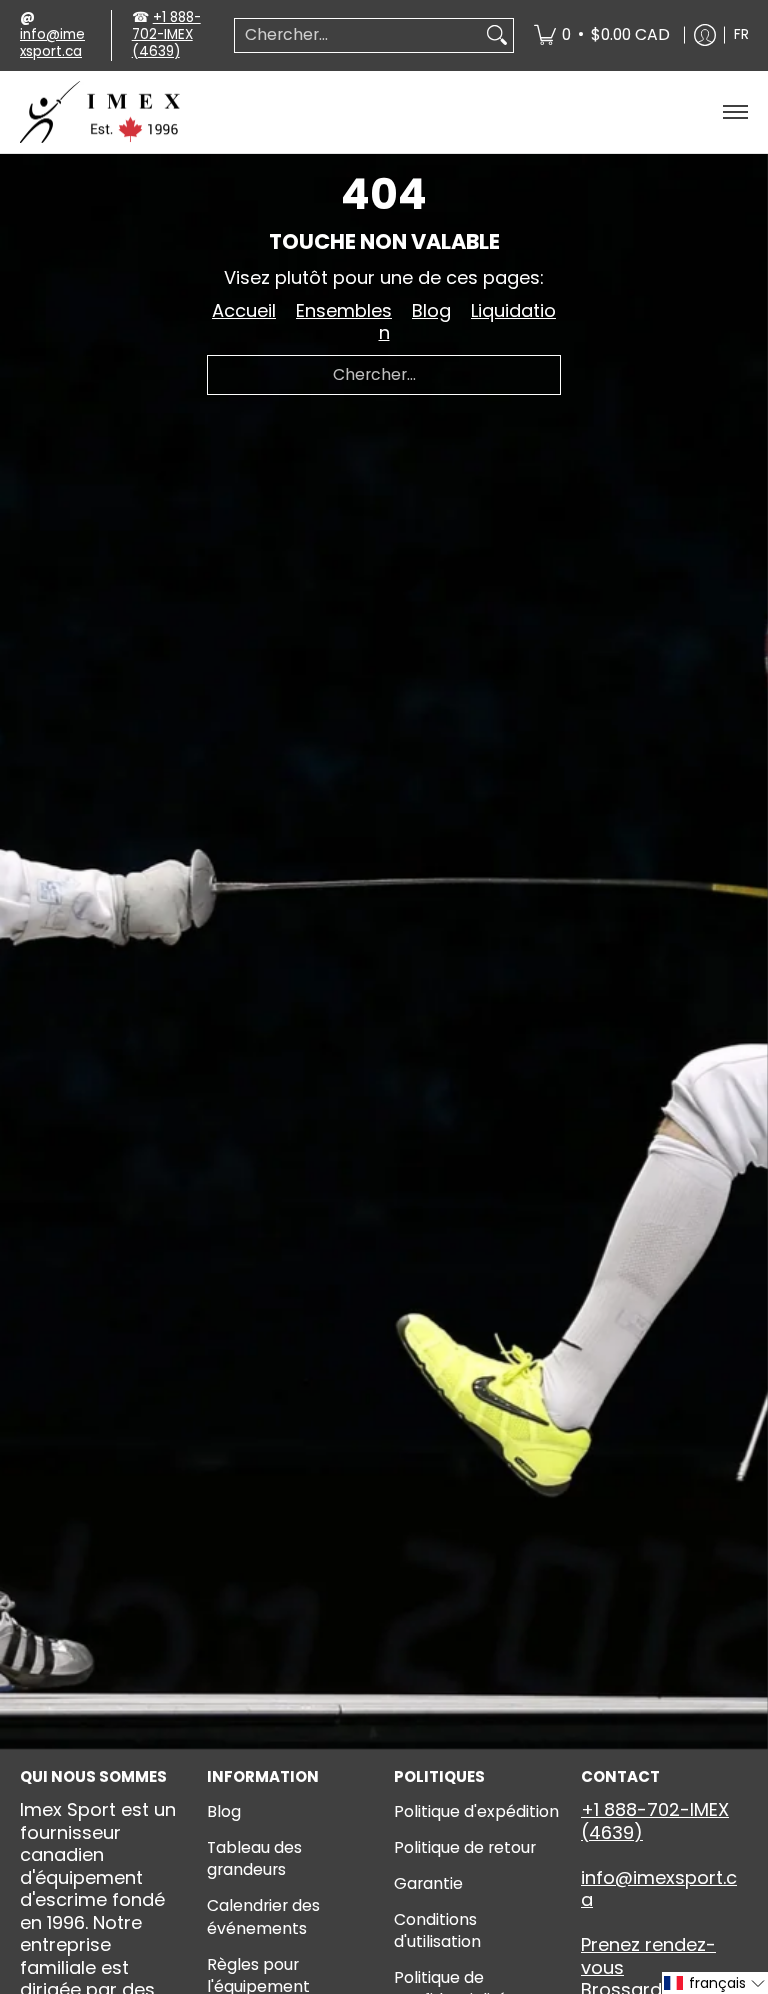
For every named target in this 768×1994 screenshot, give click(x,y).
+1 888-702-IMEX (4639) (166, 34)
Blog (431, 310)
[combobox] (358, 35)
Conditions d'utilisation (437, 1931)
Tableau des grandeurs (254, 1859)
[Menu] (734, 112)
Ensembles (344, 310)
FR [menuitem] (741, 34)
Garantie (428, 1883)
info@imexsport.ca (52, 43)
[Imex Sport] (100, 112)
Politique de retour (465, 1847)
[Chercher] (497, 35)
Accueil (244, 310)
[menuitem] (602, 35)
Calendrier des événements (263, 1917)
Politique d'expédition (476, 1811)
